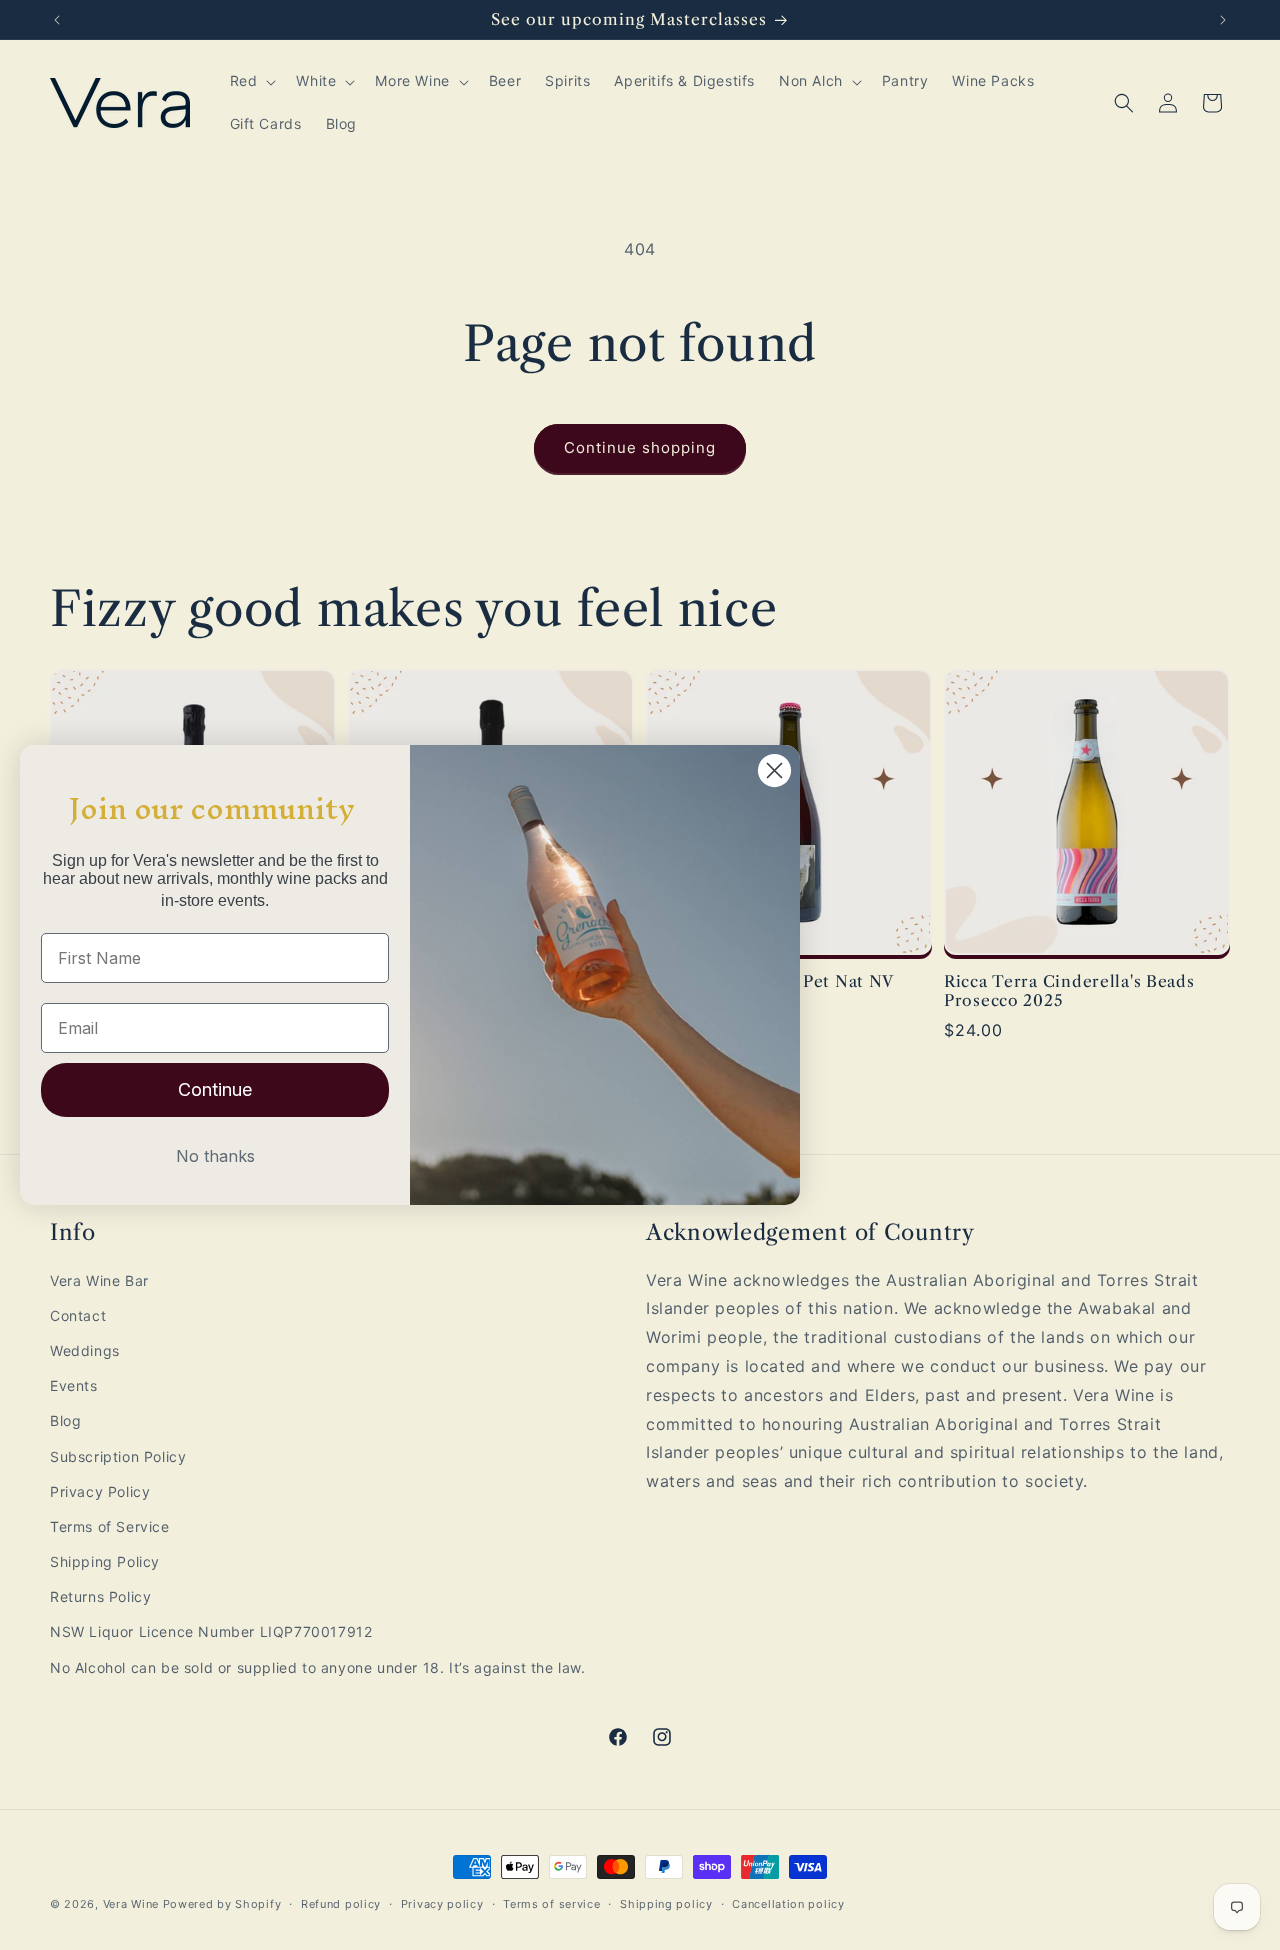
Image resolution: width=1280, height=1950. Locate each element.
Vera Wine (131, 1904)
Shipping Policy (105, 1561)
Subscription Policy (118, 1456)
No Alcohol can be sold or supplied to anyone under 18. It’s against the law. (318, 1667)
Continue (215, 1089)
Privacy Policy (100, 1491)
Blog (65, 1420)
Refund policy (341, 1904)
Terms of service (551, 1904)
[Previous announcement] (57, 20)
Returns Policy (100, 1596)
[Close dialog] (774, 770)
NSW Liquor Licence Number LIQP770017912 (211, 1631)
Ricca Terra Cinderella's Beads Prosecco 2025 (1069, 991)
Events (74, 1385)
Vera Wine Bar (99, 1280)
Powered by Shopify (222, 1904)
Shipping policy (666, 1904)
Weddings (85, 1350)
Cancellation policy (788, 1904)
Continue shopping (640, 447)
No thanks (215, 1156)
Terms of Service (110, 1526)
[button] (251, 81)
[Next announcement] (1223, 20)
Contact (78, 1315)
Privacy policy (442, 1904)
